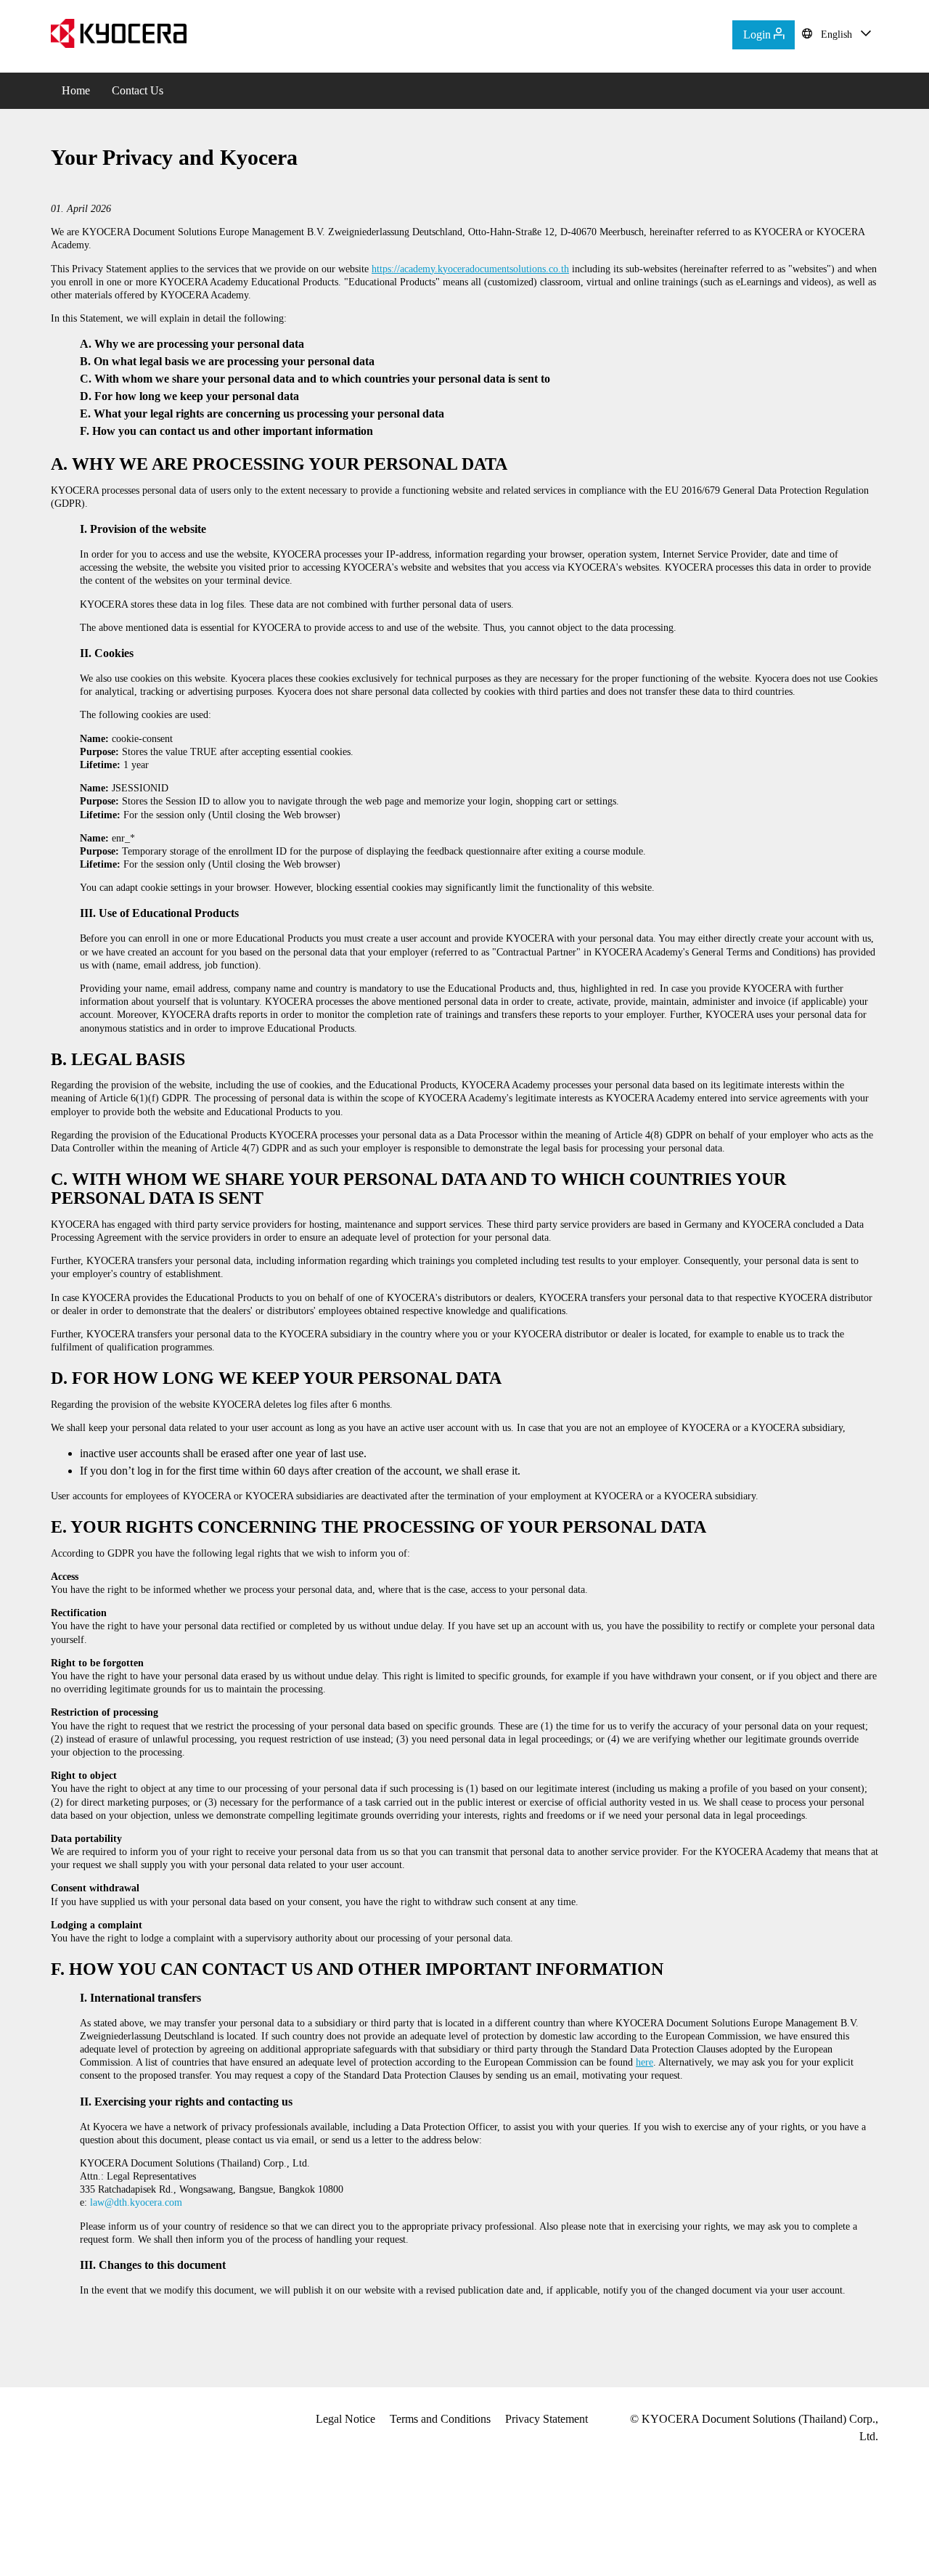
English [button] (836, 34)
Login (758, 34)
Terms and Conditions (440, 2419)
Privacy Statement (547, 2419)
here (644, 2062)
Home (76, 90)
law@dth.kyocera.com (136, 2202)
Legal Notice (345, 2419)
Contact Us (138, 90)
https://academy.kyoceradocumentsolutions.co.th (470, 269)
